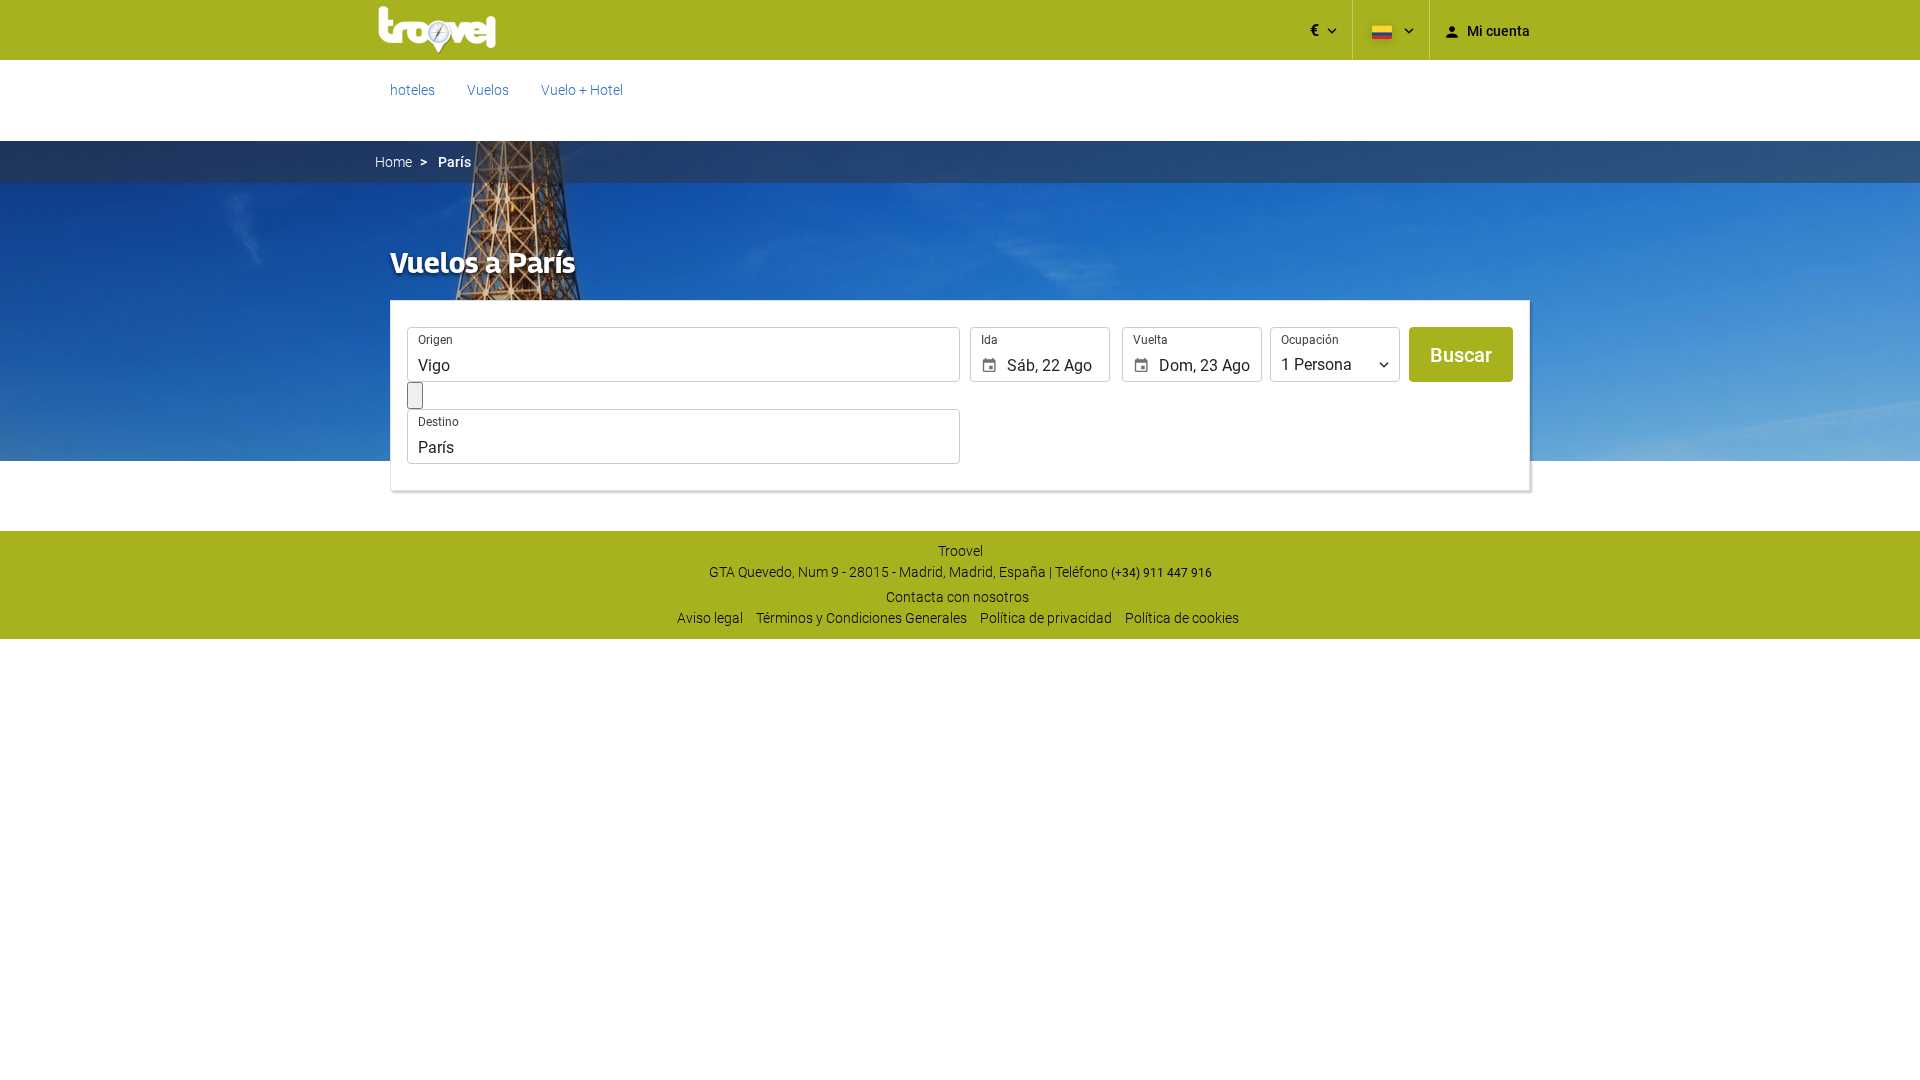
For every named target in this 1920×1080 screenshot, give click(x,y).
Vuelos (488, 90)
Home (393, 162)
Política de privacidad (1046, 618)
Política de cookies (1182, 618)
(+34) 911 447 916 (1161, 573)
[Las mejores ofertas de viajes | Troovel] (437, 30)
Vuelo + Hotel (582, 90)
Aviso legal (710, 618)
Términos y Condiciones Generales (861, 618)
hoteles (412, 90)
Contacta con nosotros (957, 597)
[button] (1323, 30)
